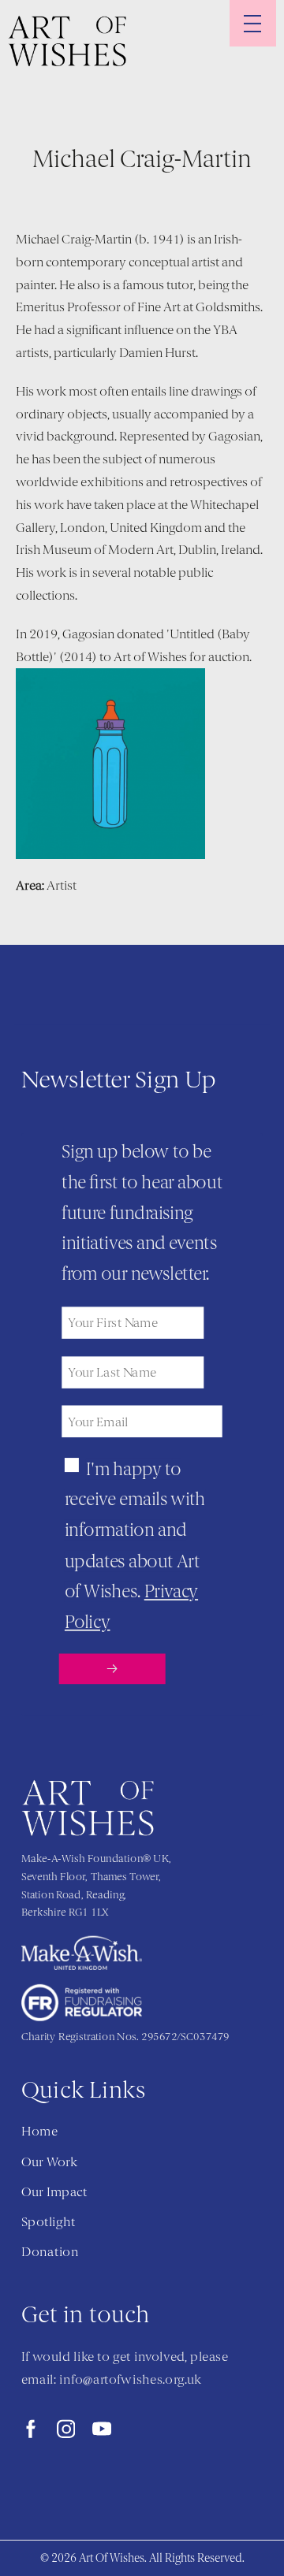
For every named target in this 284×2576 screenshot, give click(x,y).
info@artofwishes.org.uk (130, 2380)
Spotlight (49, 2222)
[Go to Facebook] (31, 2429)
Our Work (49, 2162)
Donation (50, 2252)
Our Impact (54, 2192)
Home (39, 2132)
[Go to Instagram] (66, 2429)
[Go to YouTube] (102, 2429)
